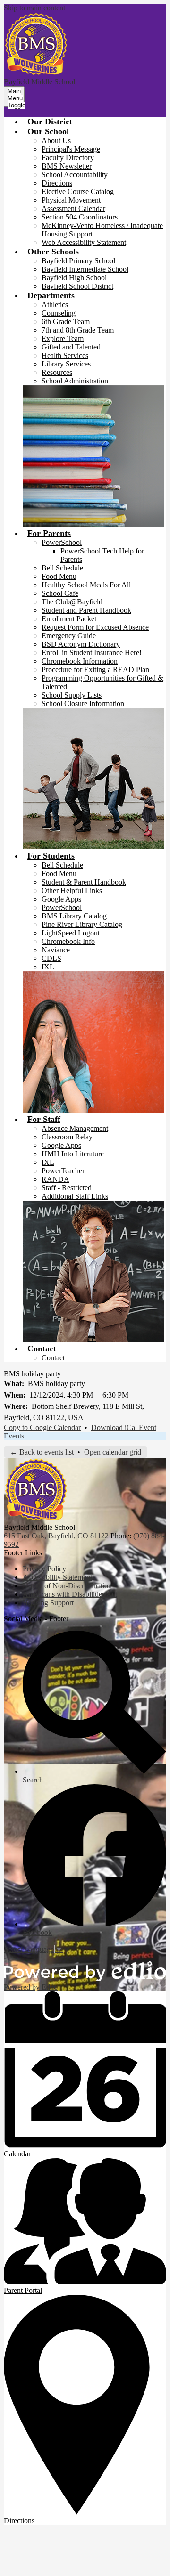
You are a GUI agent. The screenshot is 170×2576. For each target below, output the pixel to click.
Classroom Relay (67, 1137)
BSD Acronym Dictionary (81, 644)
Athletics (55, 305)
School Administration (75, 381)
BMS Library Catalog (74, 916)
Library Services (66, 364)
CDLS (51, 958)
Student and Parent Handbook (86, 610)
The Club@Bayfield (72, 602)
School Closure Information (83, 703)
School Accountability (75, 175)
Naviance (56, 950)
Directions (57, 183)
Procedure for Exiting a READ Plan (95, 670)
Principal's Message (71, 149)
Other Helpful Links (72, 890)
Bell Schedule (62, 568)
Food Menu (59, 576)
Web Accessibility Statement (84, 242)
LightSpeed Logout (71, 933)
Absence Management (75, 1128)
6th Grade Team (66, 321)
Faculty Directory (68, 158)
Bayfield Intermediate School (85, 269)
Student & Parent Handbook (84, 882)
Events (14, 1436)
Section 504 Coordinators (80, 217)
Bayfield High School (74, 278)
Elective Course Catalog (78, 191)
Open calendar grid (113, 1452)
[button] (48, 131)
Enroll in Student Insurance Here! (92, 653)
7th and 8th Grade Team (78, 330)
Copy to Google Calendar (42, 1427)
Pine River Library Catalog (82, 924)
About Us (56, 141)
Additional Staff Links (75, 1196)
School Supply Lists (72, 695)
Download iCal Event (124, 1427)
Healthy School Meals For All (86, 585)
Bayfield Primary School (78, 261)
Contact (53, 1358)
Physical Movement (71, 200)
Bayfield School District (77, 286)
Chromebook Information (80, 661)
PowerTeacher (63, 1171)
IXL (48, 967)
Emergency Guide (69, 636)
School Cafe (60, 593)
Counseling (59, 313)
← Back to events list (42, 1452)
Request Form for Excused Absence (95, 627)
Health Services (65, 355)
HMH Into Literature (73, 1154)
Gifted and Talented (71, 347)
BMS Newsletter (67, 166)
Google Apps (61, 899)
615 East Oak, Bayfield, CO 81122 (56, 1536)
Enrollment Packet (69, 619)
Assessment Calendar (73, 208)
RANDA (55, 1179)
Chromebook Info (68, 941)
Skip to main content (34, 8)
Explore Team (63, 338)
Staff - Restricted (67, 1188)
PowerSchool (62, 542)
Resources (57, 372)
